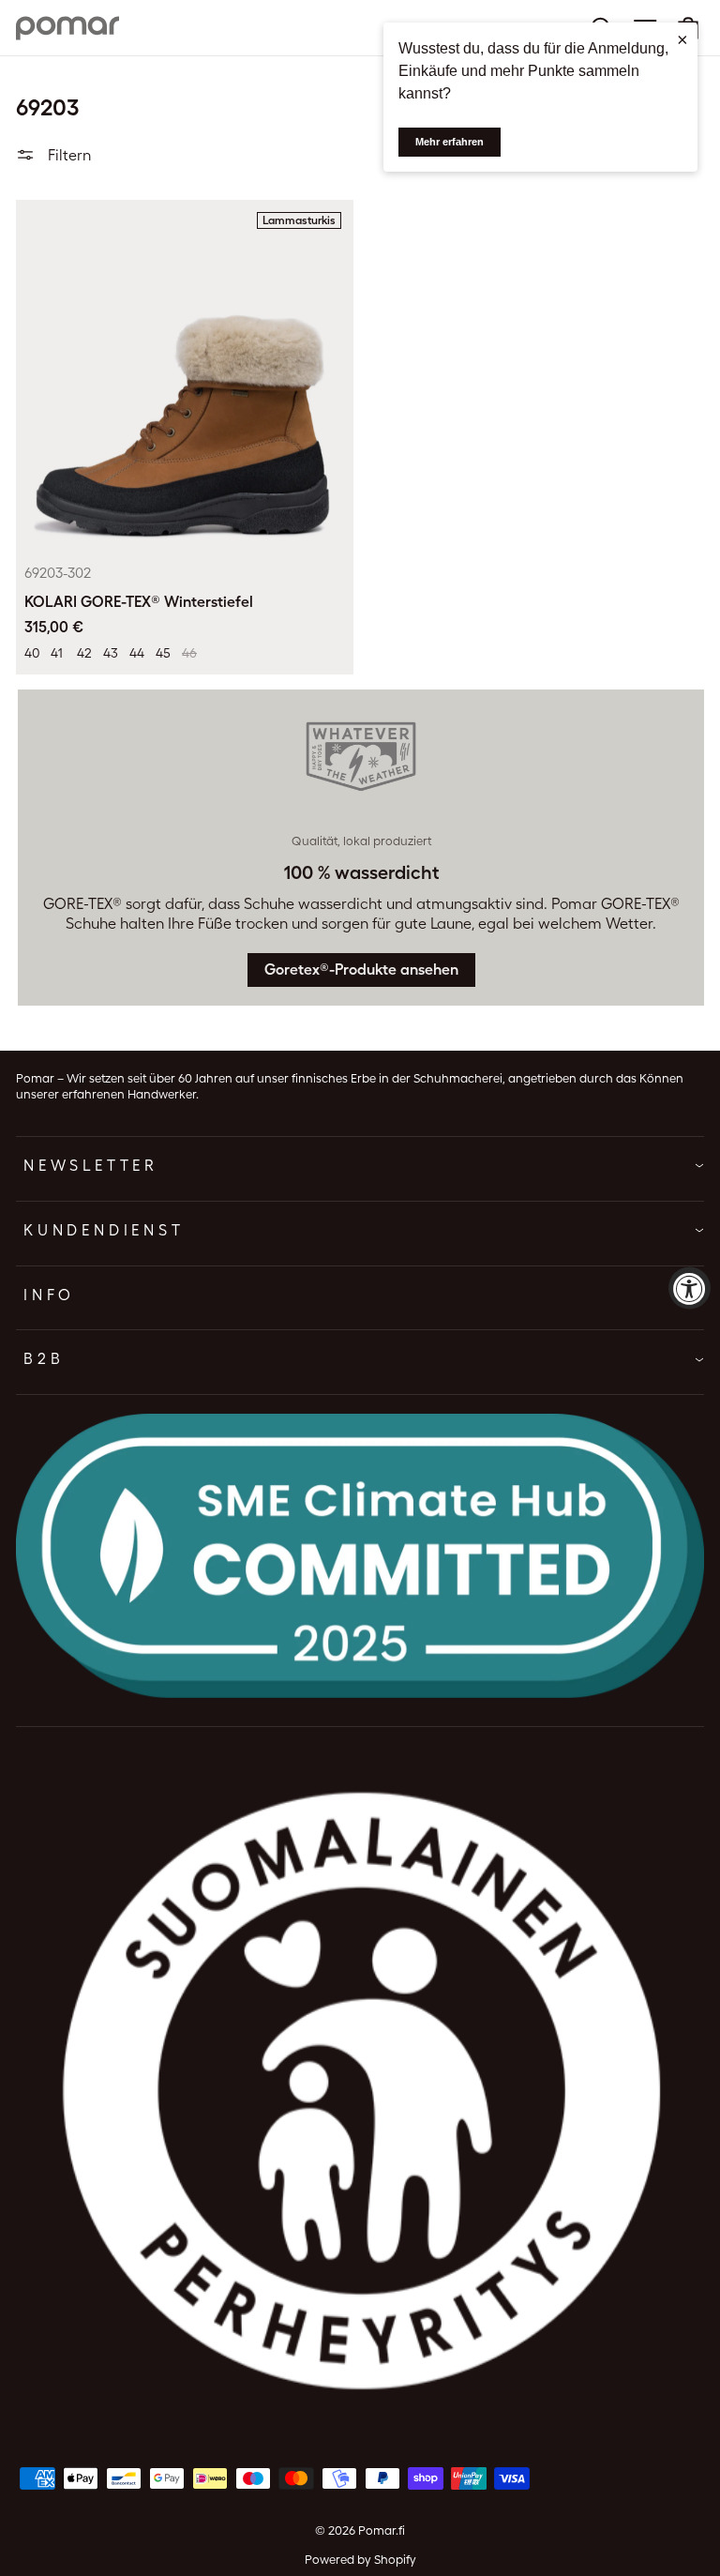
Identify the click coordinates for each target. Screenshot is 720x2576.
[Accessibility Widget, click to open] (690, 1288)
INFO (49, 1295)
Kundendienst (104, 1230)
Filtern (67, 155)
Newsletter (91, 1166)
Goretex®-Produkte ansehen (361, 970)
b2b (44, 1359)
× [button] (682, 39)
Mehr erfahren (450, 142)
